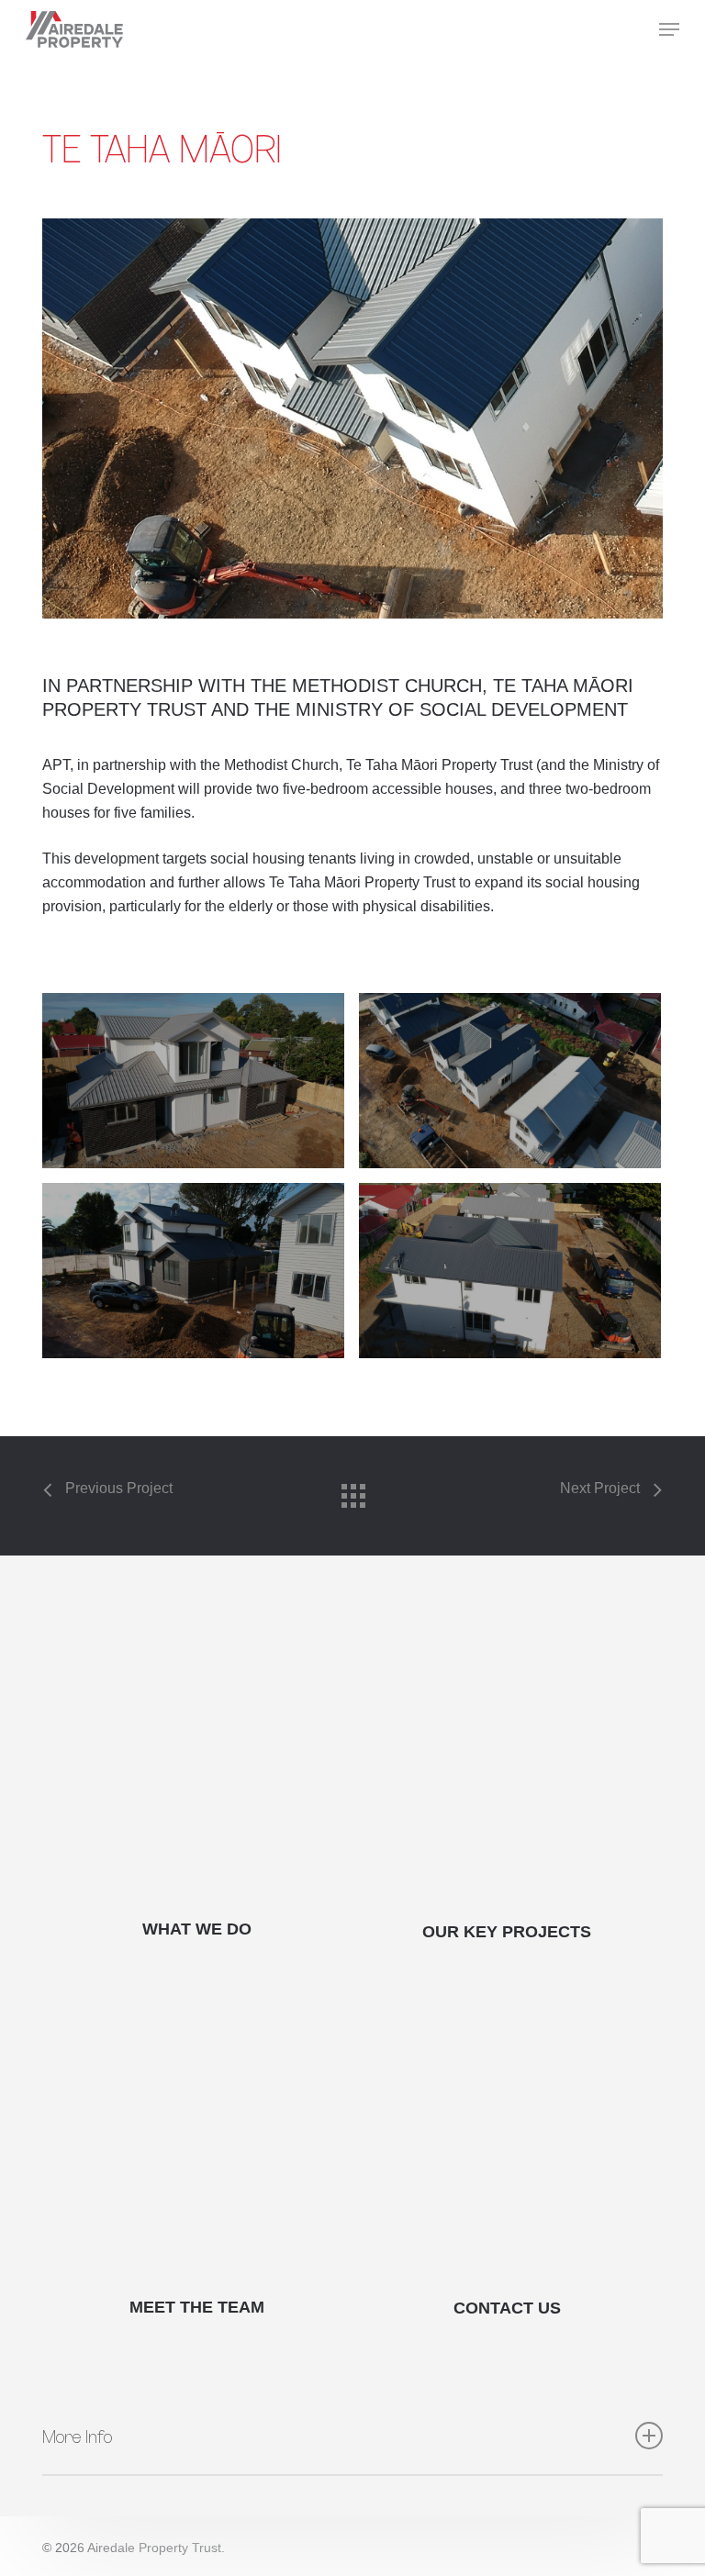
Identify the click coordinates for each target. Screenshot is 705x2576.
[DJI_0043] (510, 1271)
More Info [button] (77, 2436)
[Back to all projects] (352, 1491)
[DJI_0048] (193, 1081)
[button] (669, 29)
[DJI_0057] (193, 1271)
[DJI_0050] (510, 1081)
